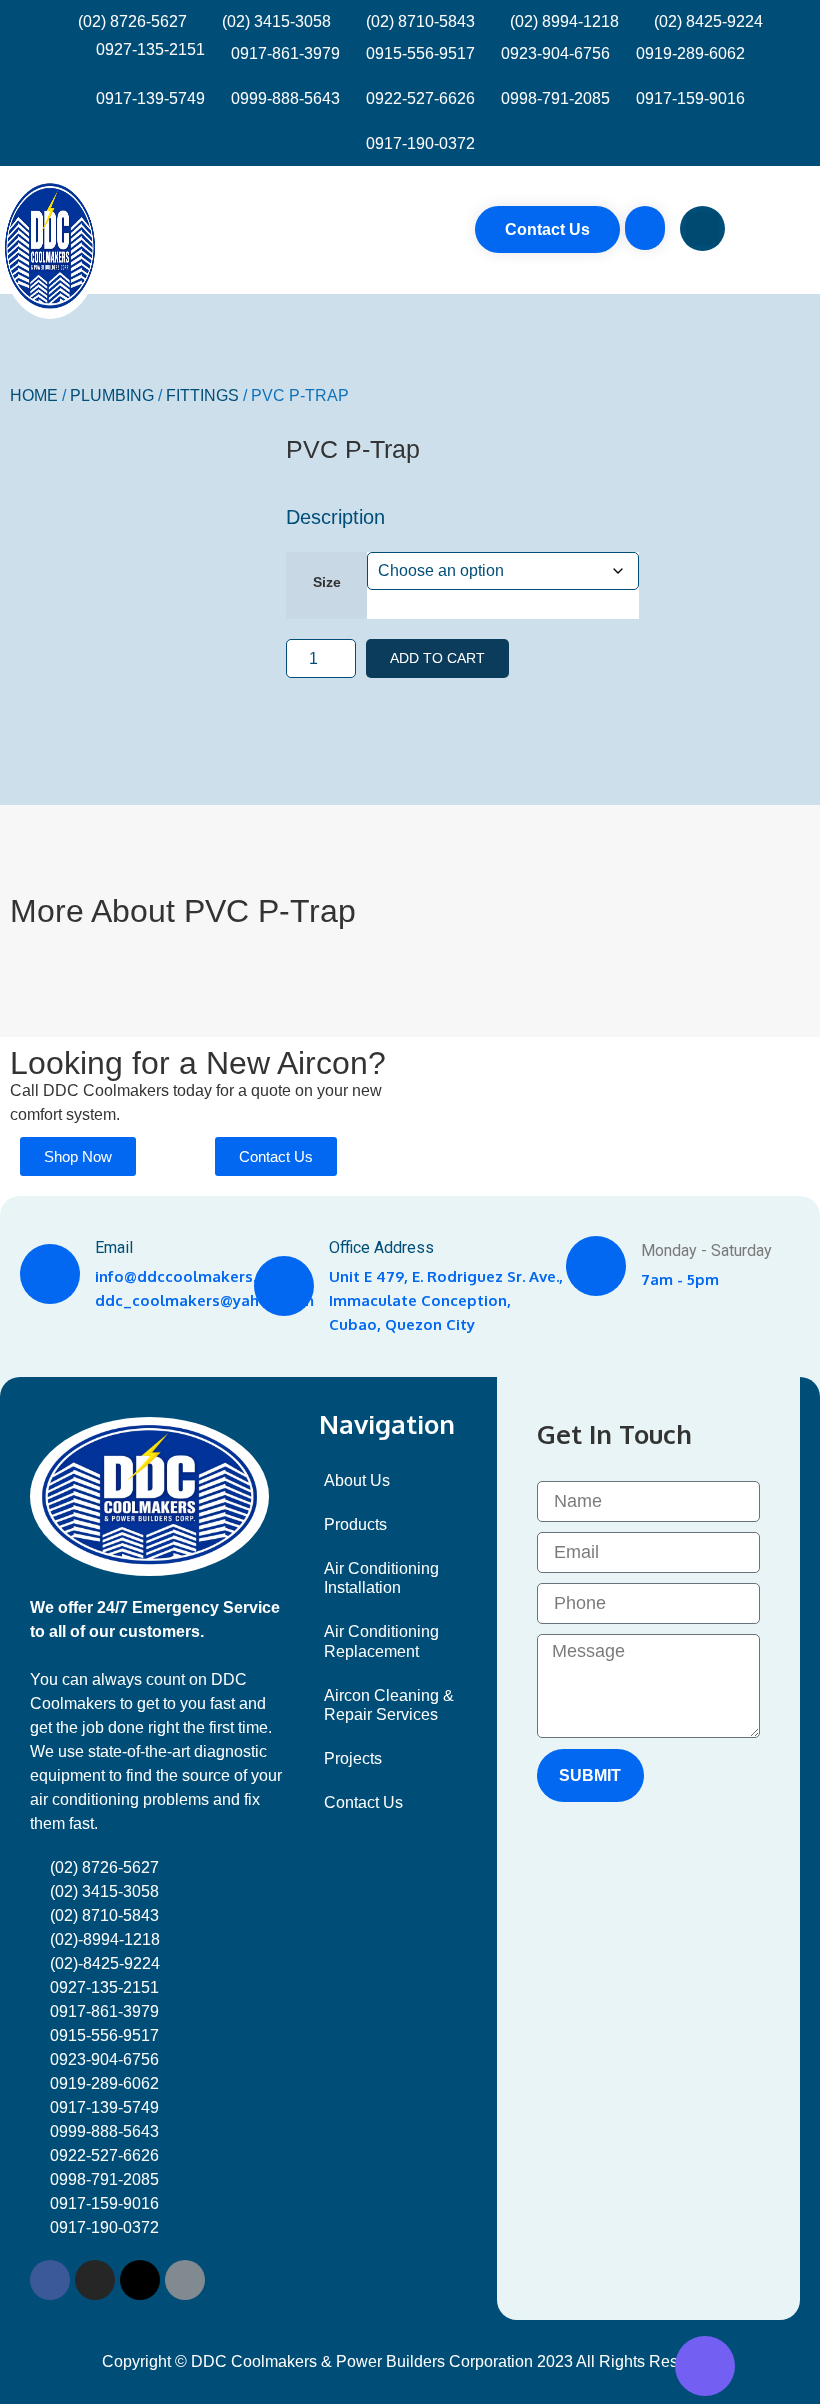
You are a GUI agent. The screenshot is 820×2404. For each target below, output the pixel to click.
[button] (794, 230)
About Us (357, 1480)
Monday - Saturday (706, 1250)
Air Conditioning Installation (381, 1578)
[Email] (50, 1274)
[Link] (185, 2280)
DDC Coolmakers (106, 1090)
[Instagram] (95, 2280)
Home (34, 395)
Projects (353, 1758)
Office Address (381, 1247)
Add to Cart (437, 658)
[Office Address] (284, 1286)
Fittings (202, 395)
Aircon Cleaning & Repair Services (389, 1705)
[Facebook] (50, 2280)
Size (327, 582)
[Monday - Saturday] (596, 1266)
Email (114, 1247)
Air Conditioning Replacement (381, 1641)
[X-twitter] (140, 2280)
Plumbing (112, 395)
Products (355, 1524)
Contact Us (363, 1802)
